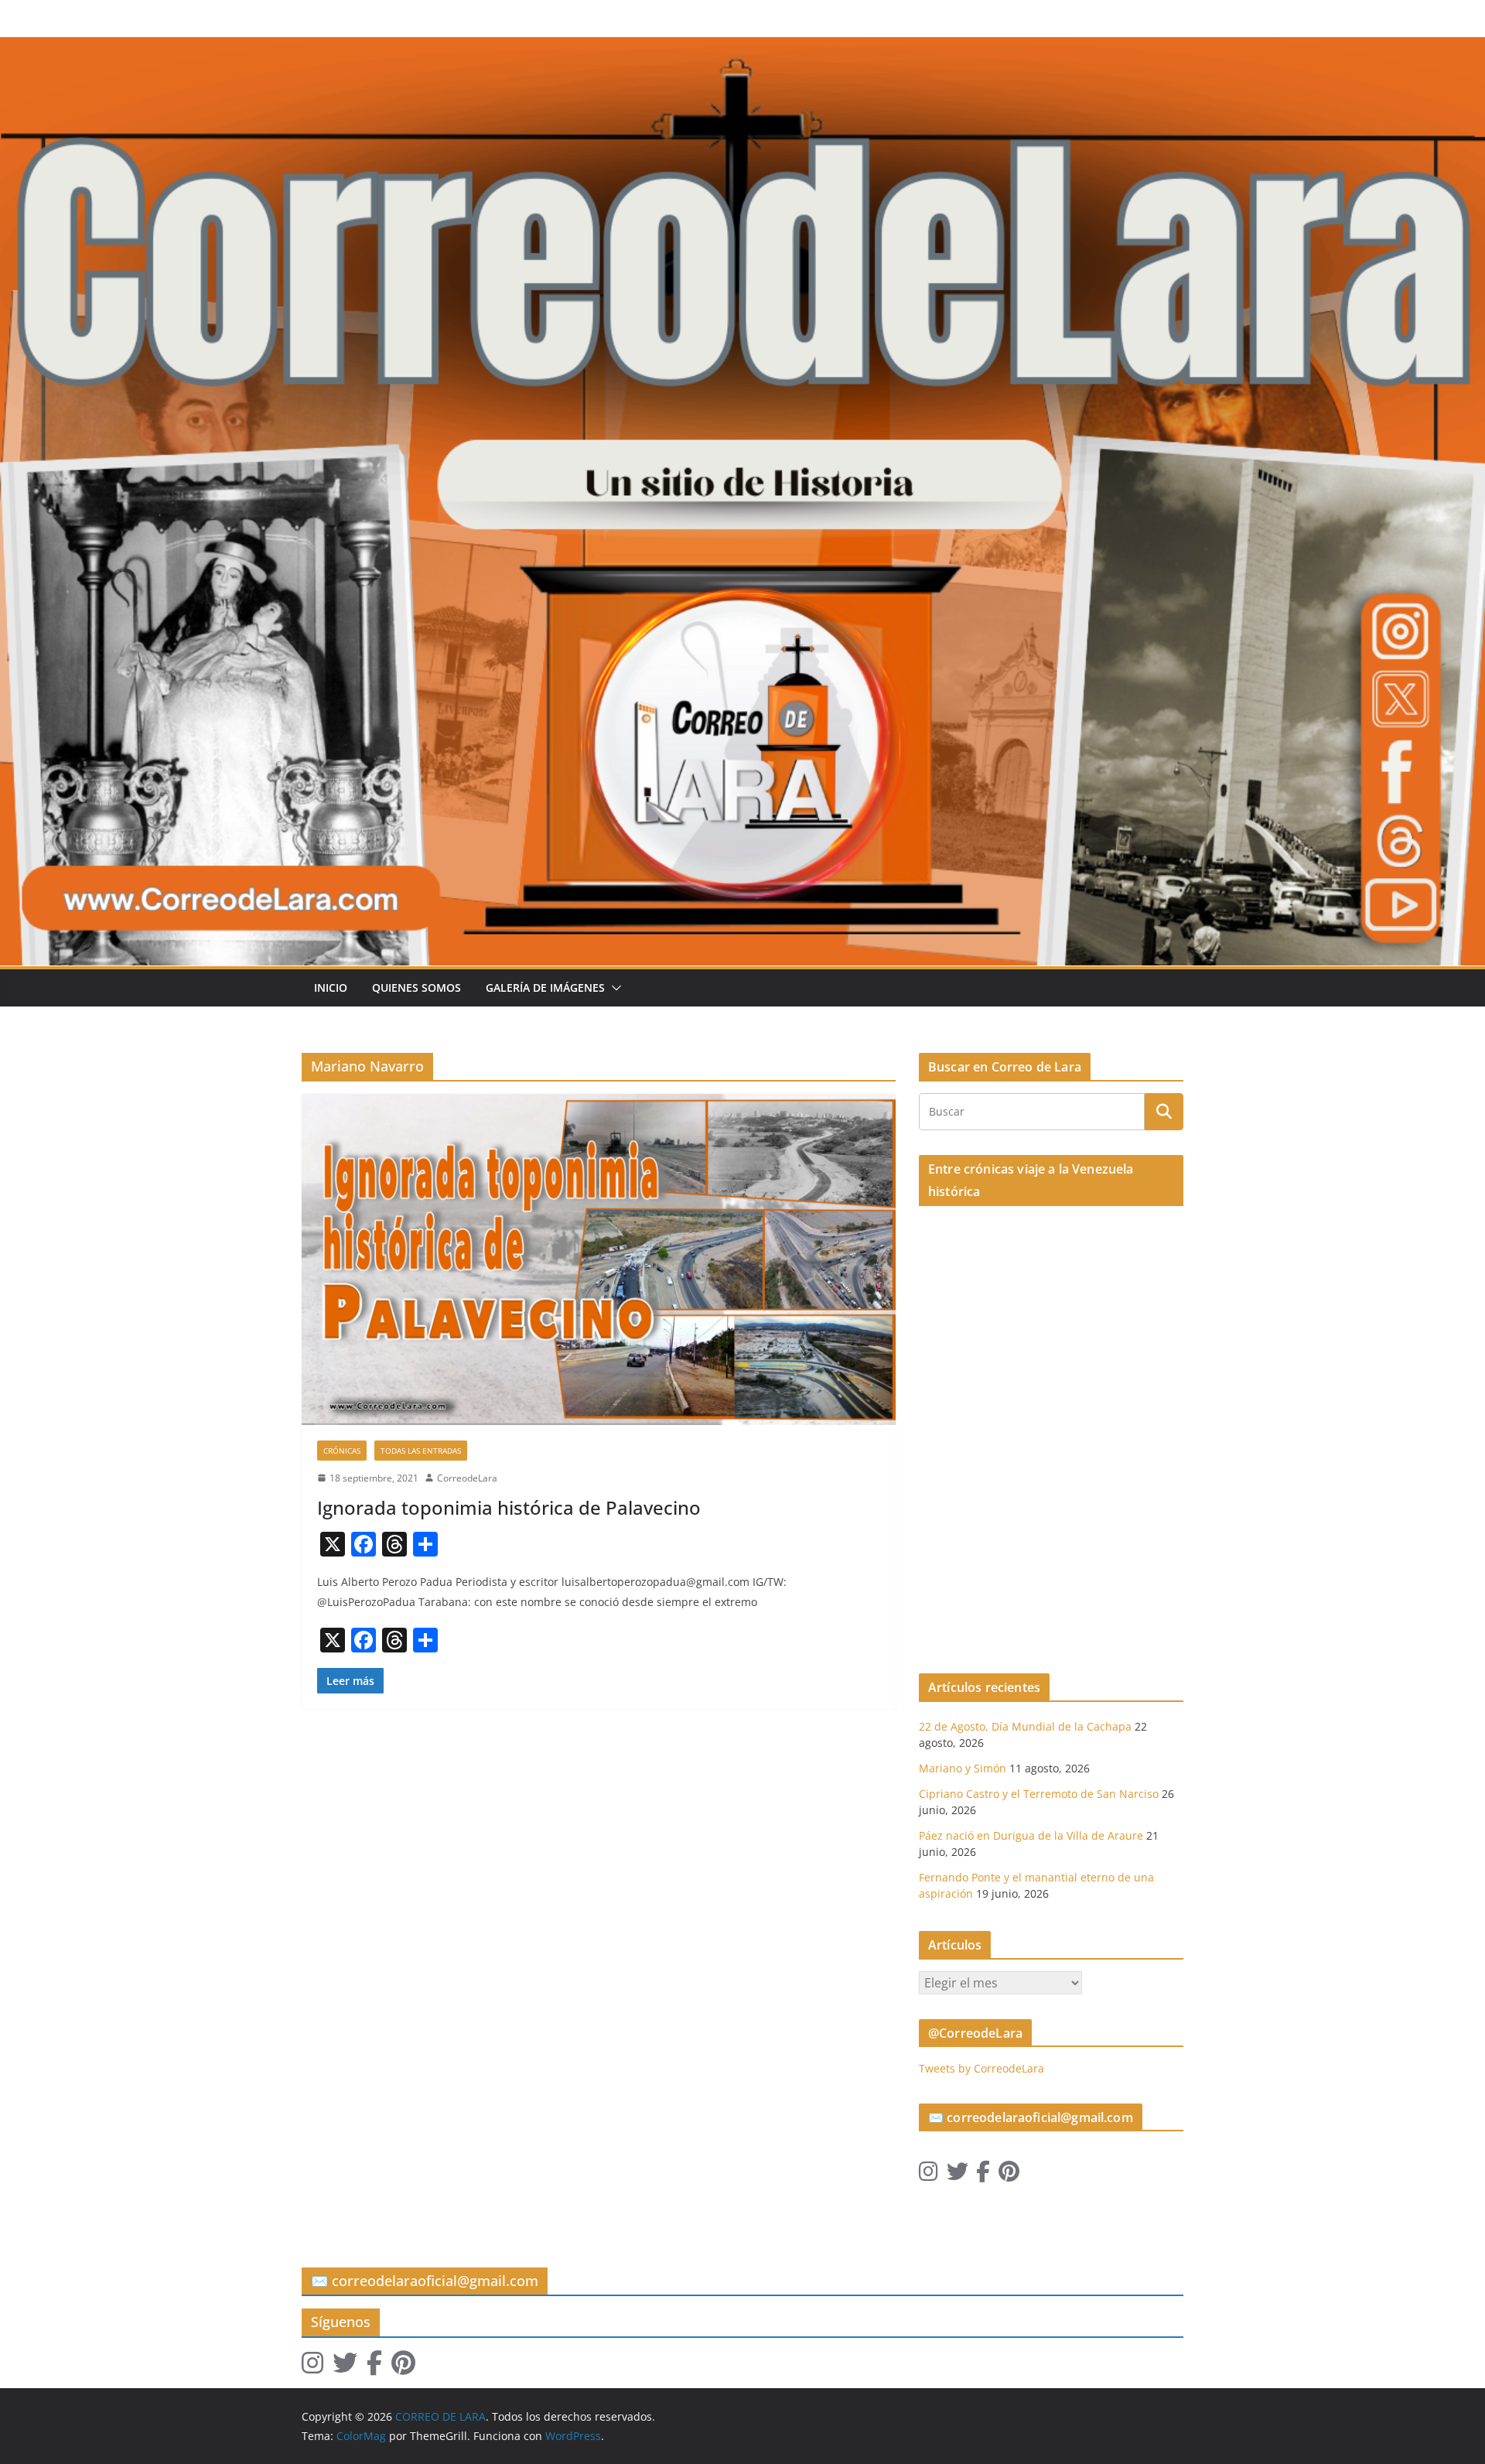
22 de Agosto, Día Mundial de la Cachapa (1025, 1726)
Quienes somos (416, 988)
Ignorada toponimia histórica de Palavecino (509, 1507)
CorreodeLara (467, 1478)
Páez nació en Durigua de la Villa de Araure (1031, 1835)
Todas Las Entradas (421, 1451)
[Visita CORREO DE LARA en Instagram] (929, 2175)
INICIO (331, 988)
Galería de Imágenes (545, 988)
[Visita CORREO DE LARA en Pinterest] (1009, 2175)
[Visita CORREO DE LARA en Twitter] (958, 2175)
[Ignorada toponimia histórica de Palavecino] (599, 1259)
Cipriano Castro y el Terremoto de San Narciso (1039, 1794)
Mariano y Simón (963, 1768)
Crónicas (342, 1451)
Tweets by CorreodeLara (981, 2068)
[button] (613, 988)
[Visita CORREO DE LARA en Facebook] (983, 2175)
